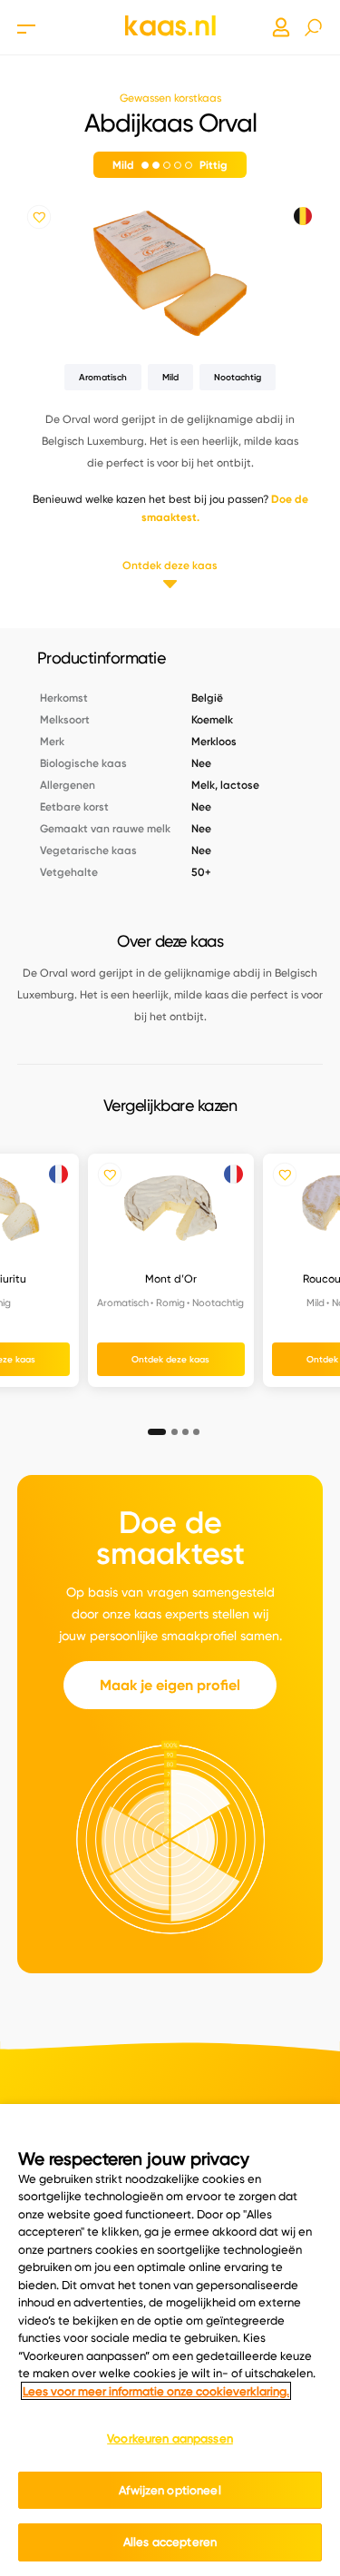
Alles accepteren (170, 2542)
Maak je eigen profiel (170, 1685)
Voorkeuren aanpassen (170, 2438)
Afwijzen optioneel (170, 2490)
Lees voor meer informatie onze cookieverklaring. (156, 2391)
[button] (151, 1426)
